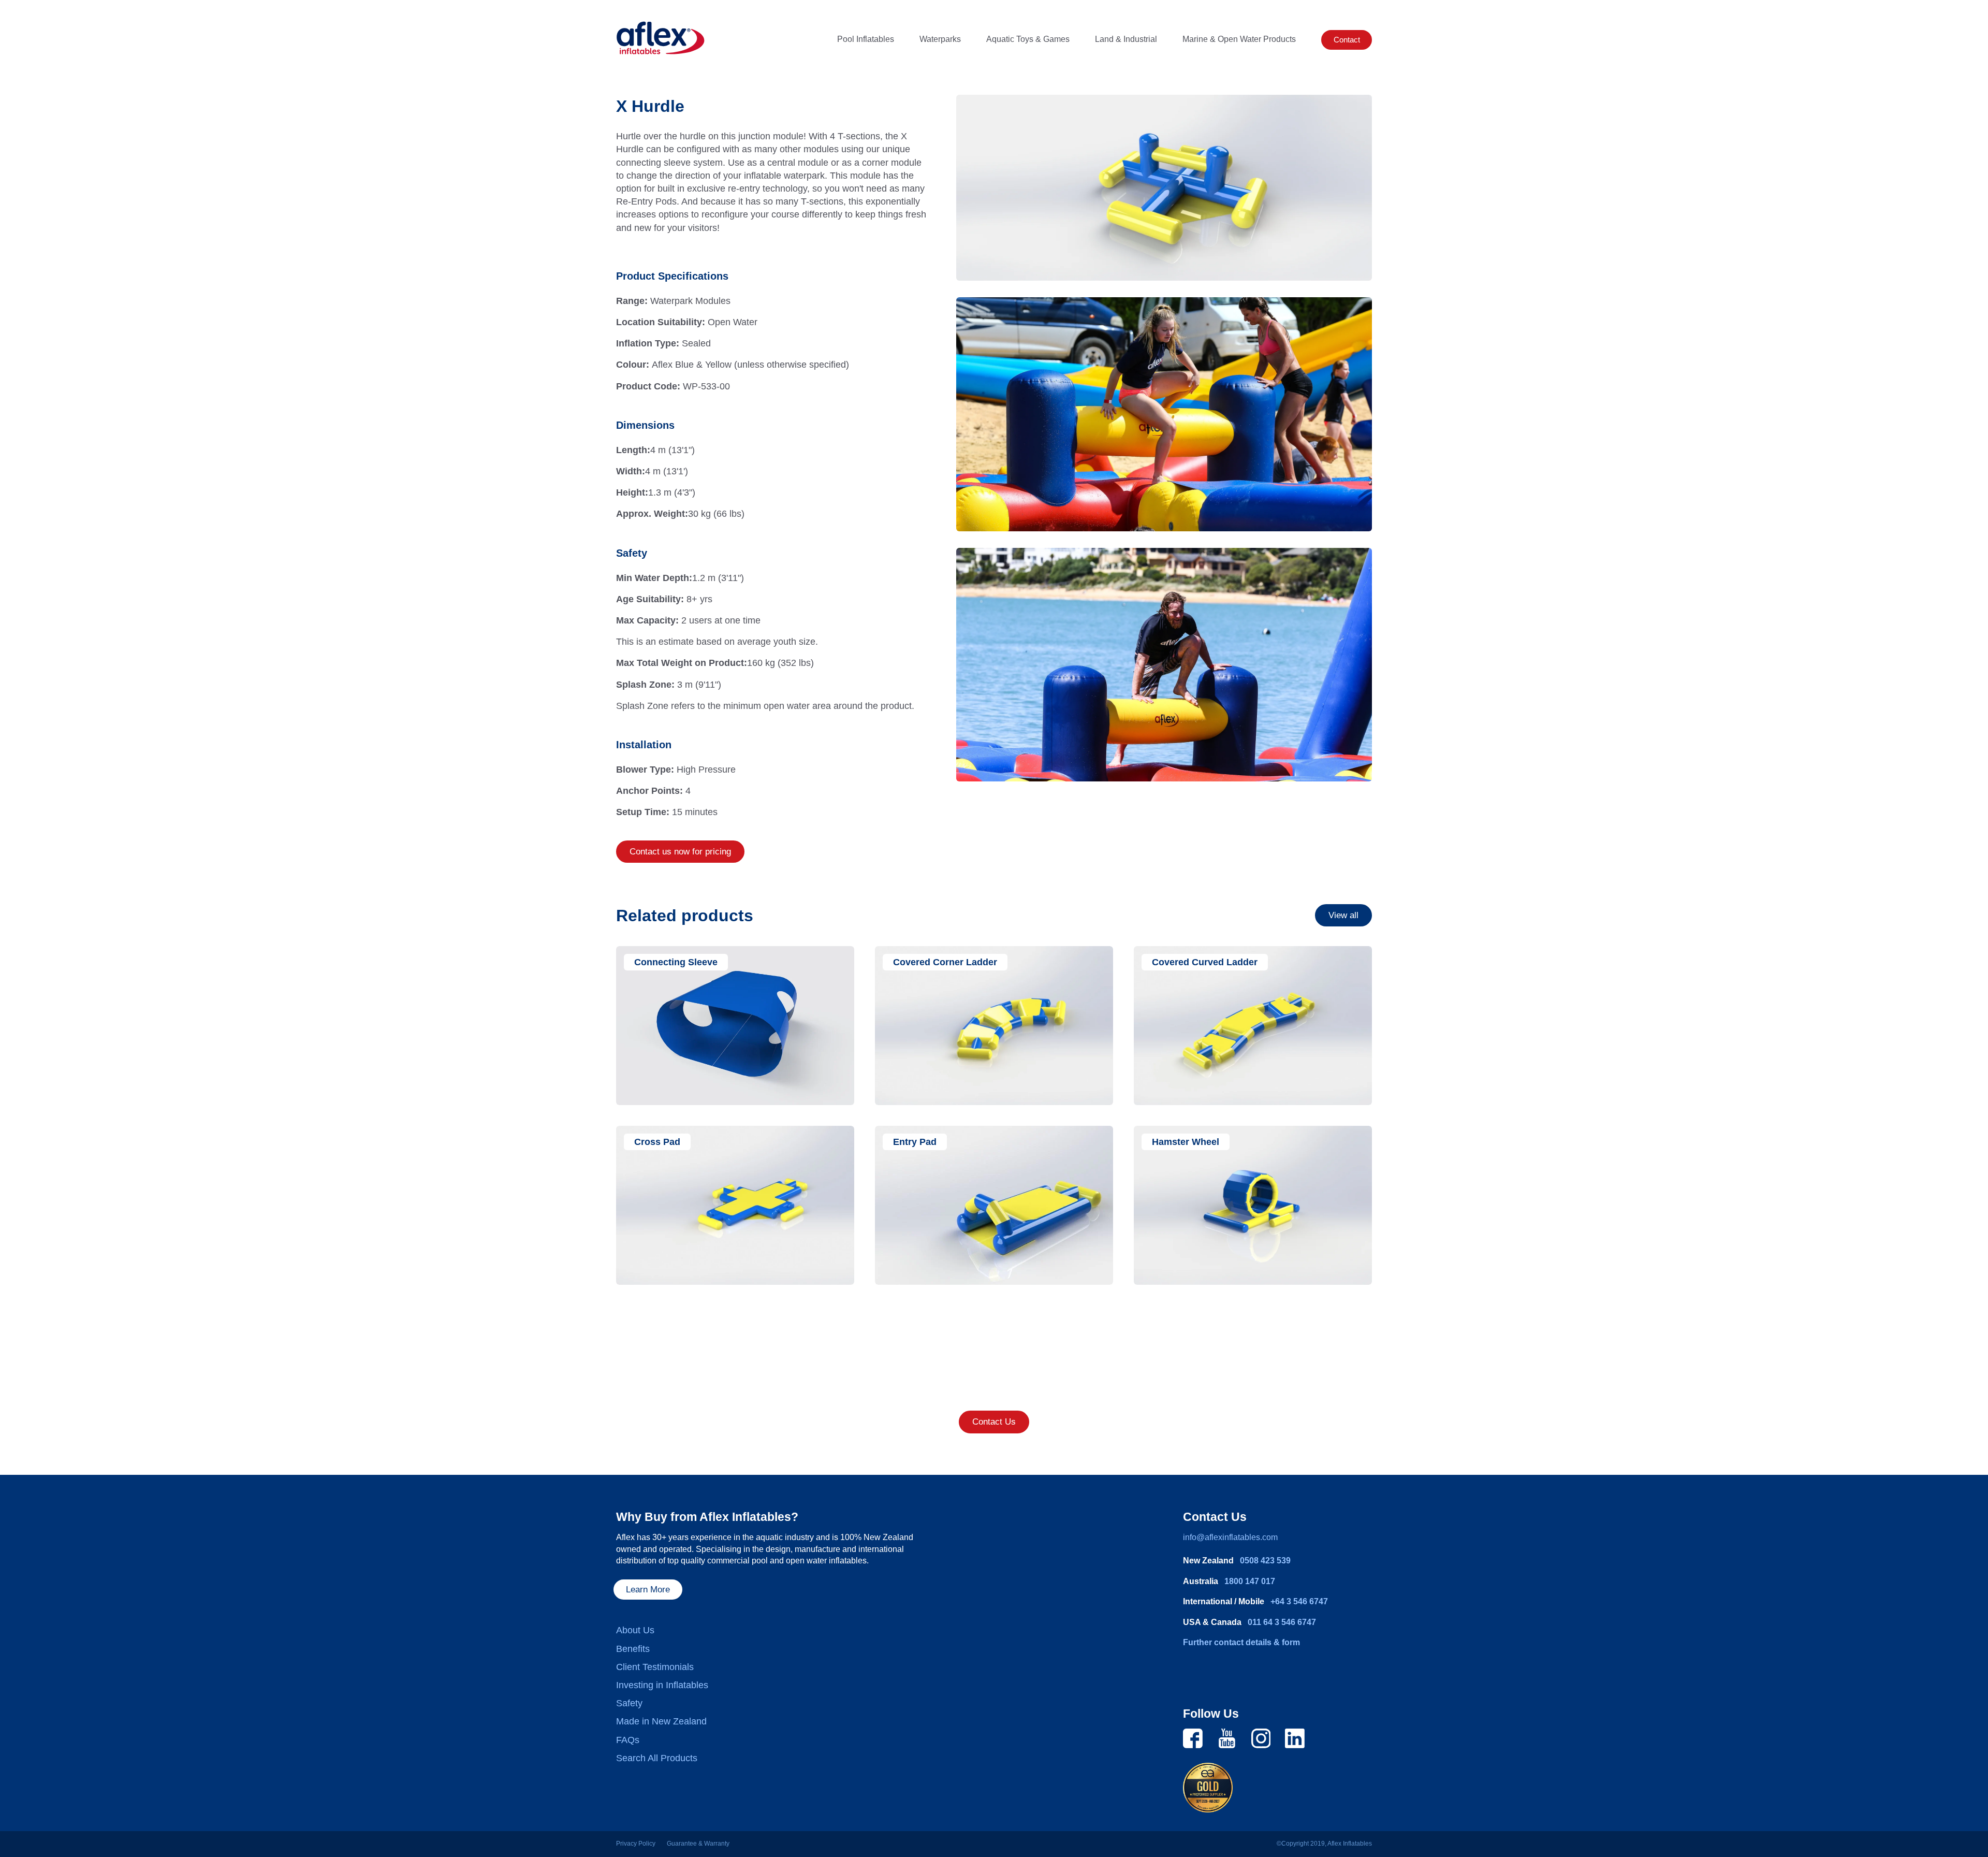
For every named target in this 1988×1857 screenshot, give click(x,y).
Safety (629, 1703)
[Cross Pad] (735, 1205)
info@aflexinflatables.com (1230, 1537)
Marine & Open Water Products (1239, 39)
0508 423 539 (1265, 1561)
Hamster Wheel (1186, 1142)
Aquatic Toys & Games (1028, 39)
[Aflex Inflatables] (661, 38)
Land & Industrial (1126, 39)
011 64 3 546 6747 (1282, 1622)
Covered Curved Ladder (1205, 962)
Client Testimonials (655, 1667)
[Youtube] (1227, 1738)
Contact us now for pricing (680, 852)
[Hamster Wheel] (1253, 1205)
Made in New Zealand (661, 1721)
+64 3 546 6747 (1299, 1601)
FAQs (628, 1740)
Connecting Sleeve (676, 962)
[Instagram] (1261, 1738)
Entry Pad (915, 1142)
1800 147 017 (1250, 1581)
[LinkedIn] (1295, 1738)
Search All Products (657, 1758)
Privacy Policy (636, 1844)
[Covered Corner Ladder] (994, 1026)
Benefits (633, 1649)
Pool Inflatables (866, 39)
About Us (635, 1630)
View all (1343, 915)
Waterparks (940, 39)
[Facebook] (1193, 1738)
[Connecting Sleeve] (735, 1026)
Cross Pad (657, 1142)
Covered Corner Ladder (945, 962)
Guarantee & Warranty (698, 1844)
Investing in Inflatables (662, 1685)
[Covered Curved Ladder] (1253, 1026)
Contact (1347, 40)
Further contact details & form (1241, 1642)
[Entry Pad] (994, 1205)
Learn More (648, 1590)
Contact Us (994, 1422)
